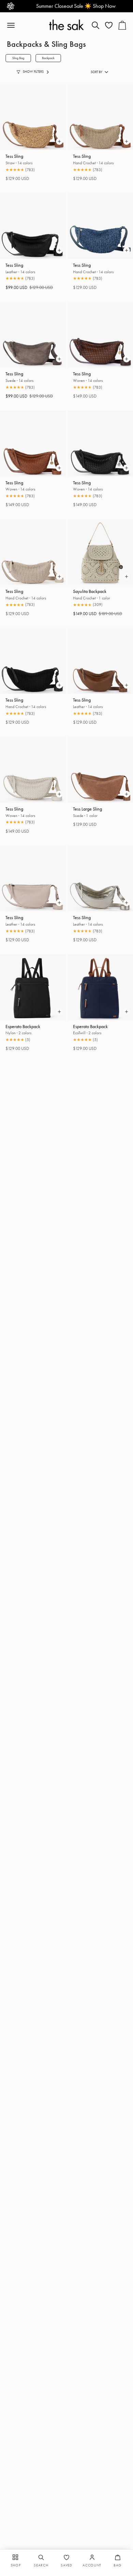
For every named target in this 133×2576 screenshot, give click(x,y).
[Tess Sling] (33, 117)
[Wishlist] (109, 25)
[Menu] (14, 25)
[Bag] (122, 25)
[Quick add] (59, 141)
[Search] (95, 25)
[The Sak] (66, 25)
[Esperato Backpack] (33, 987)
